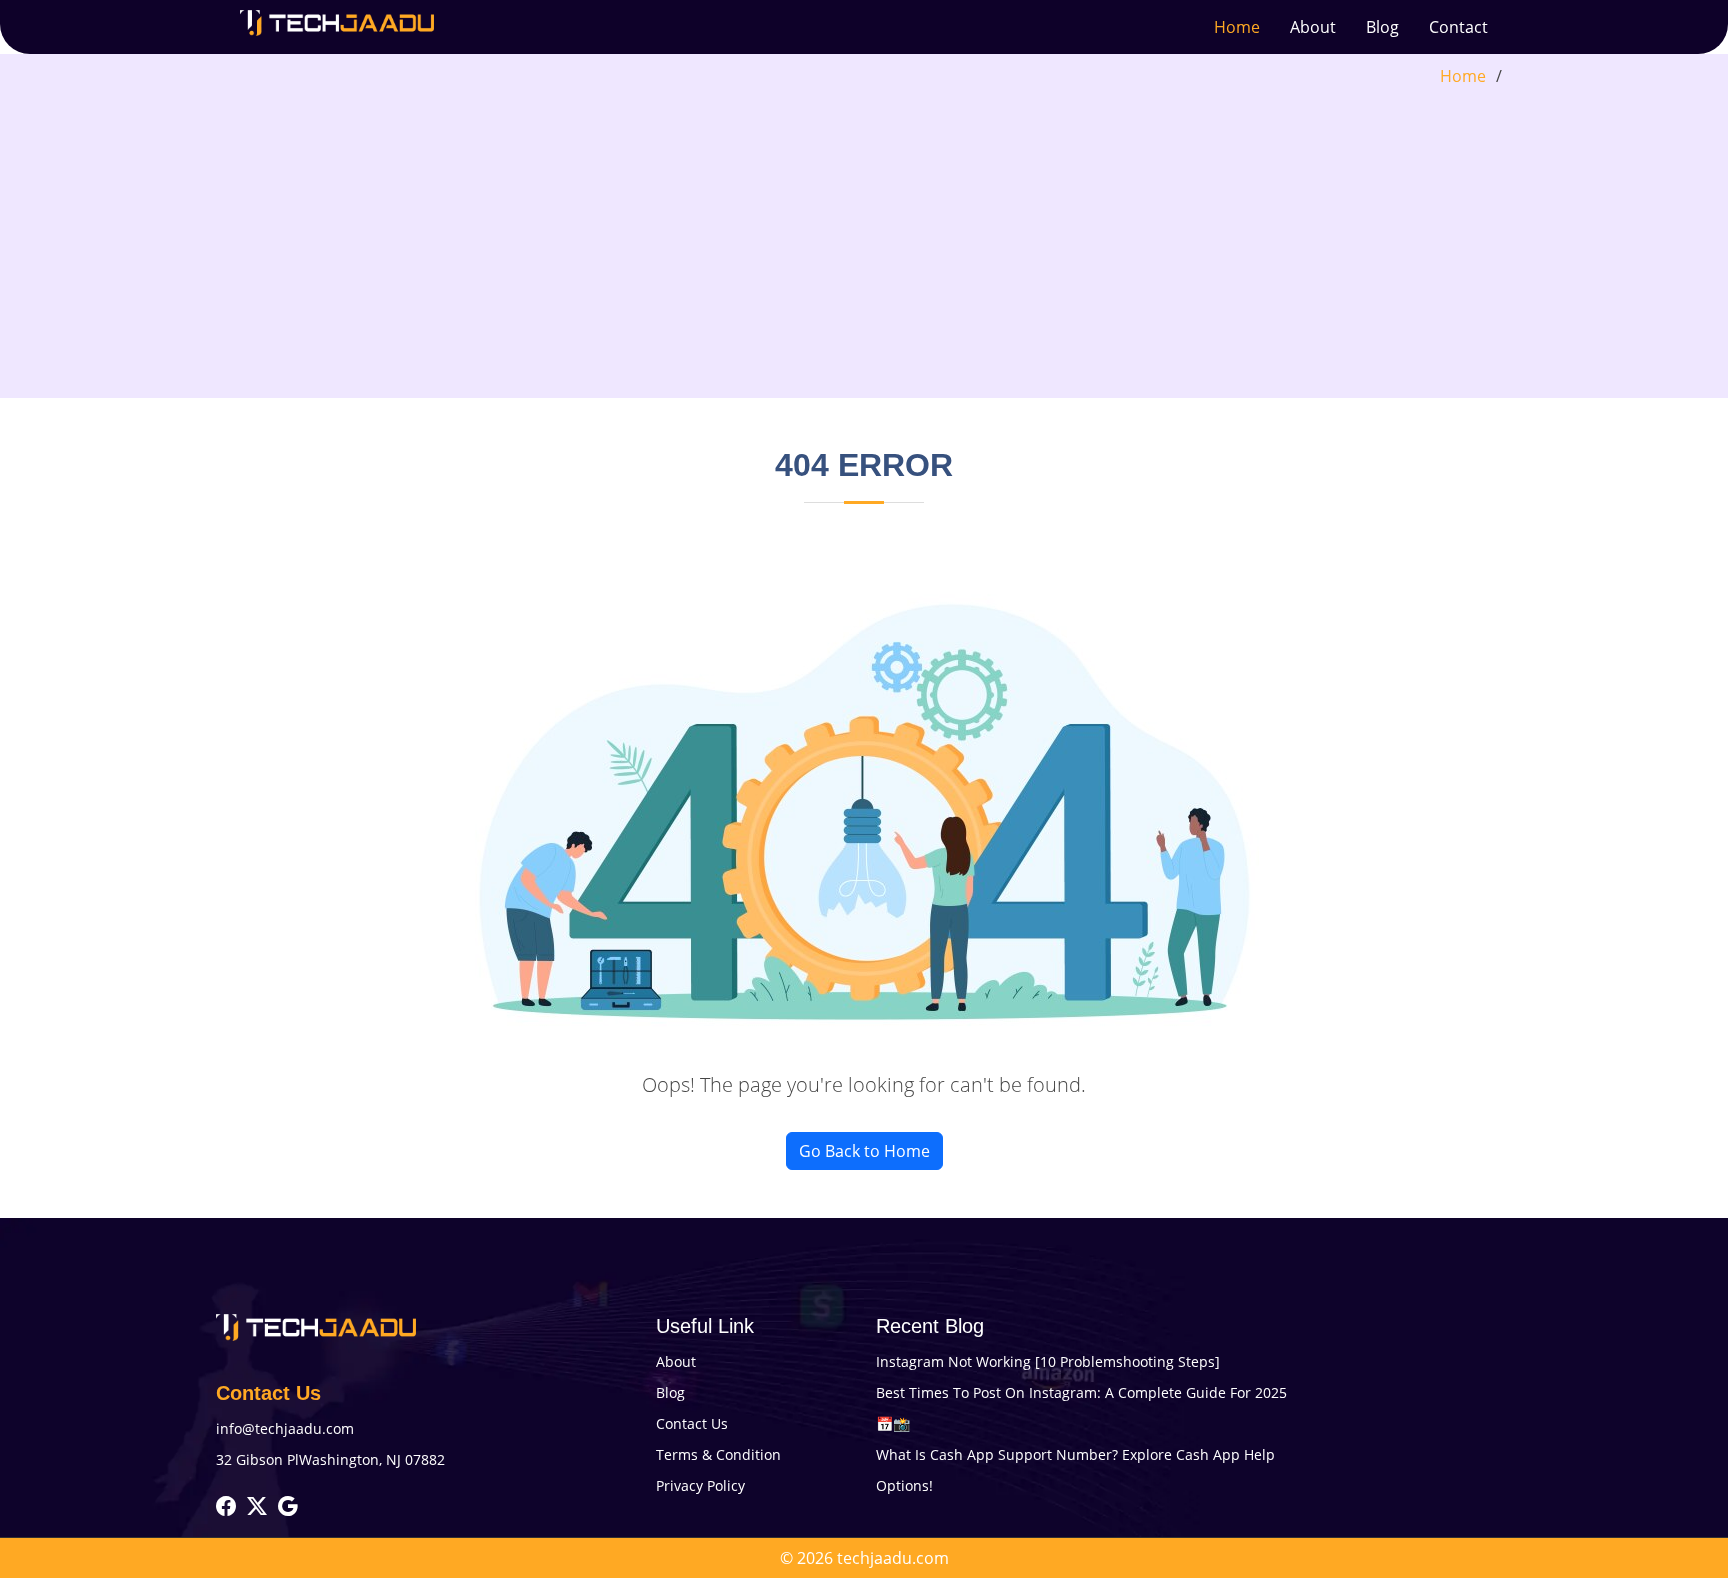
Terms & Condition (718, 1454)
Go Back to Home (864, 1151)
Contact (1458, 27)
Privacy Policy (700, 1485)
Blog (1382, 27)
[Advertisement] (864, 238)
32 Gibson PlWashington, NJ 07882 (330, 1459)
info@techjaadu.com (285, 1428)
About (1313, 27)
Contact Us (692, 1423)
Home (1237, 27)
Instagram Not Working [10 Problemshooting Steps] (1048, 1361)
